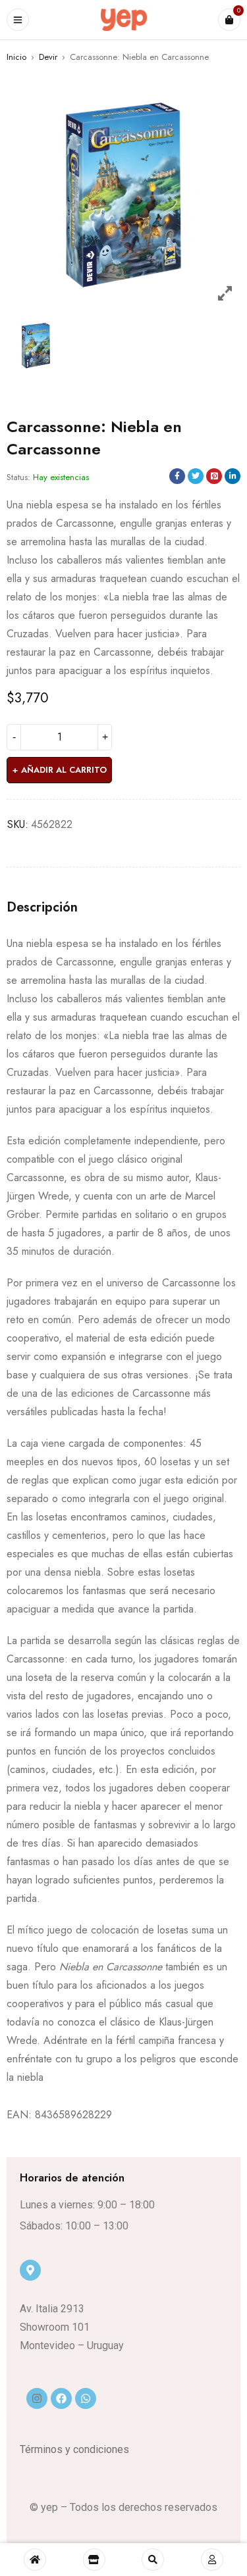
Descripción (42, 908)
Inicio (16, 57)
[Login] (212, 2560)
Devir (48, 57)
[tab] (42, 908)
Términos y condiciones (74, 2449)
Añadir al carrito (64, 770)
